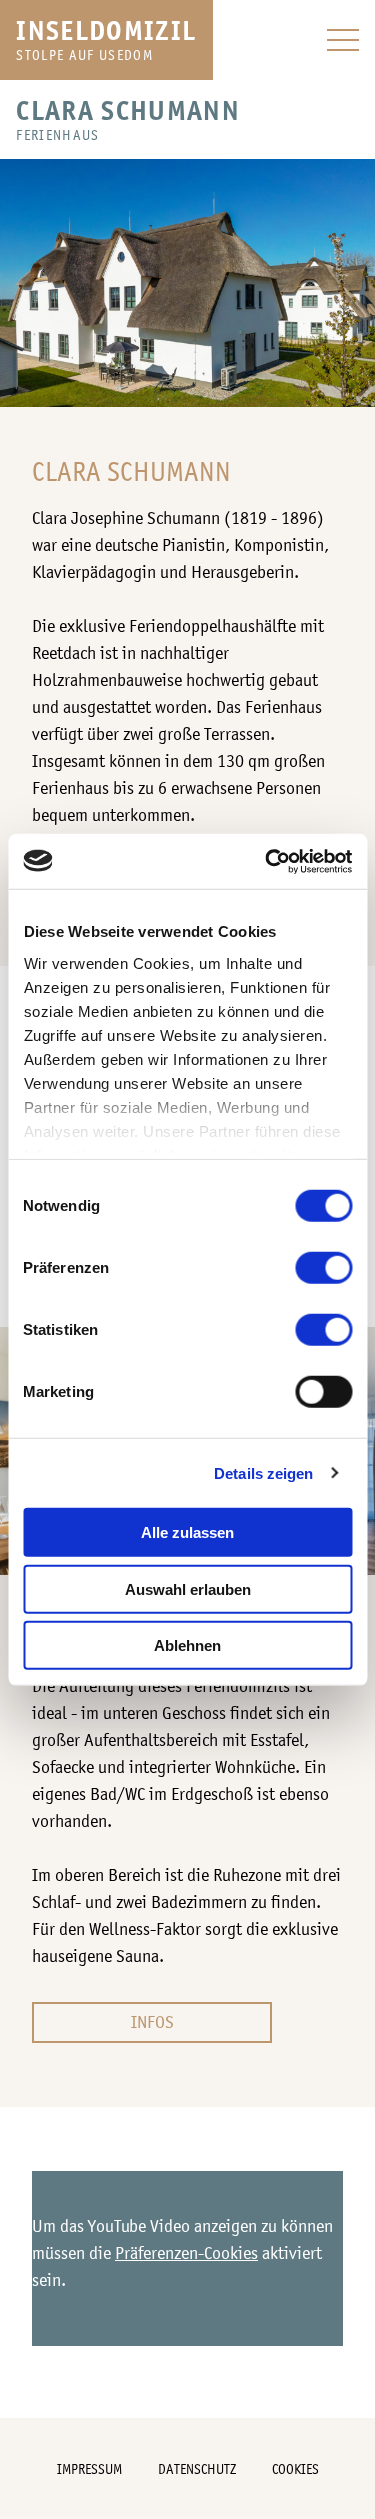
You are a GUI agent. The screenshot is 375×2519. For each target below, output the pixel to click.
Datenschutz (197, 2469)
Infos (152, 2022)
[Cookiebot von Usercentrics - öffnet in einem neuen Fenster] (267, 861)
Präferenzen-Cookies (186, 2253)
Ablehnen (187, 1645)
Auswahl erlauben (188, 1588)
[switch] (323, 1268)
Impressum (89, 2469)
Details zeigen (263, 1472)
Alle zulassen (187, 1532)
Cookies (295, 2469)
